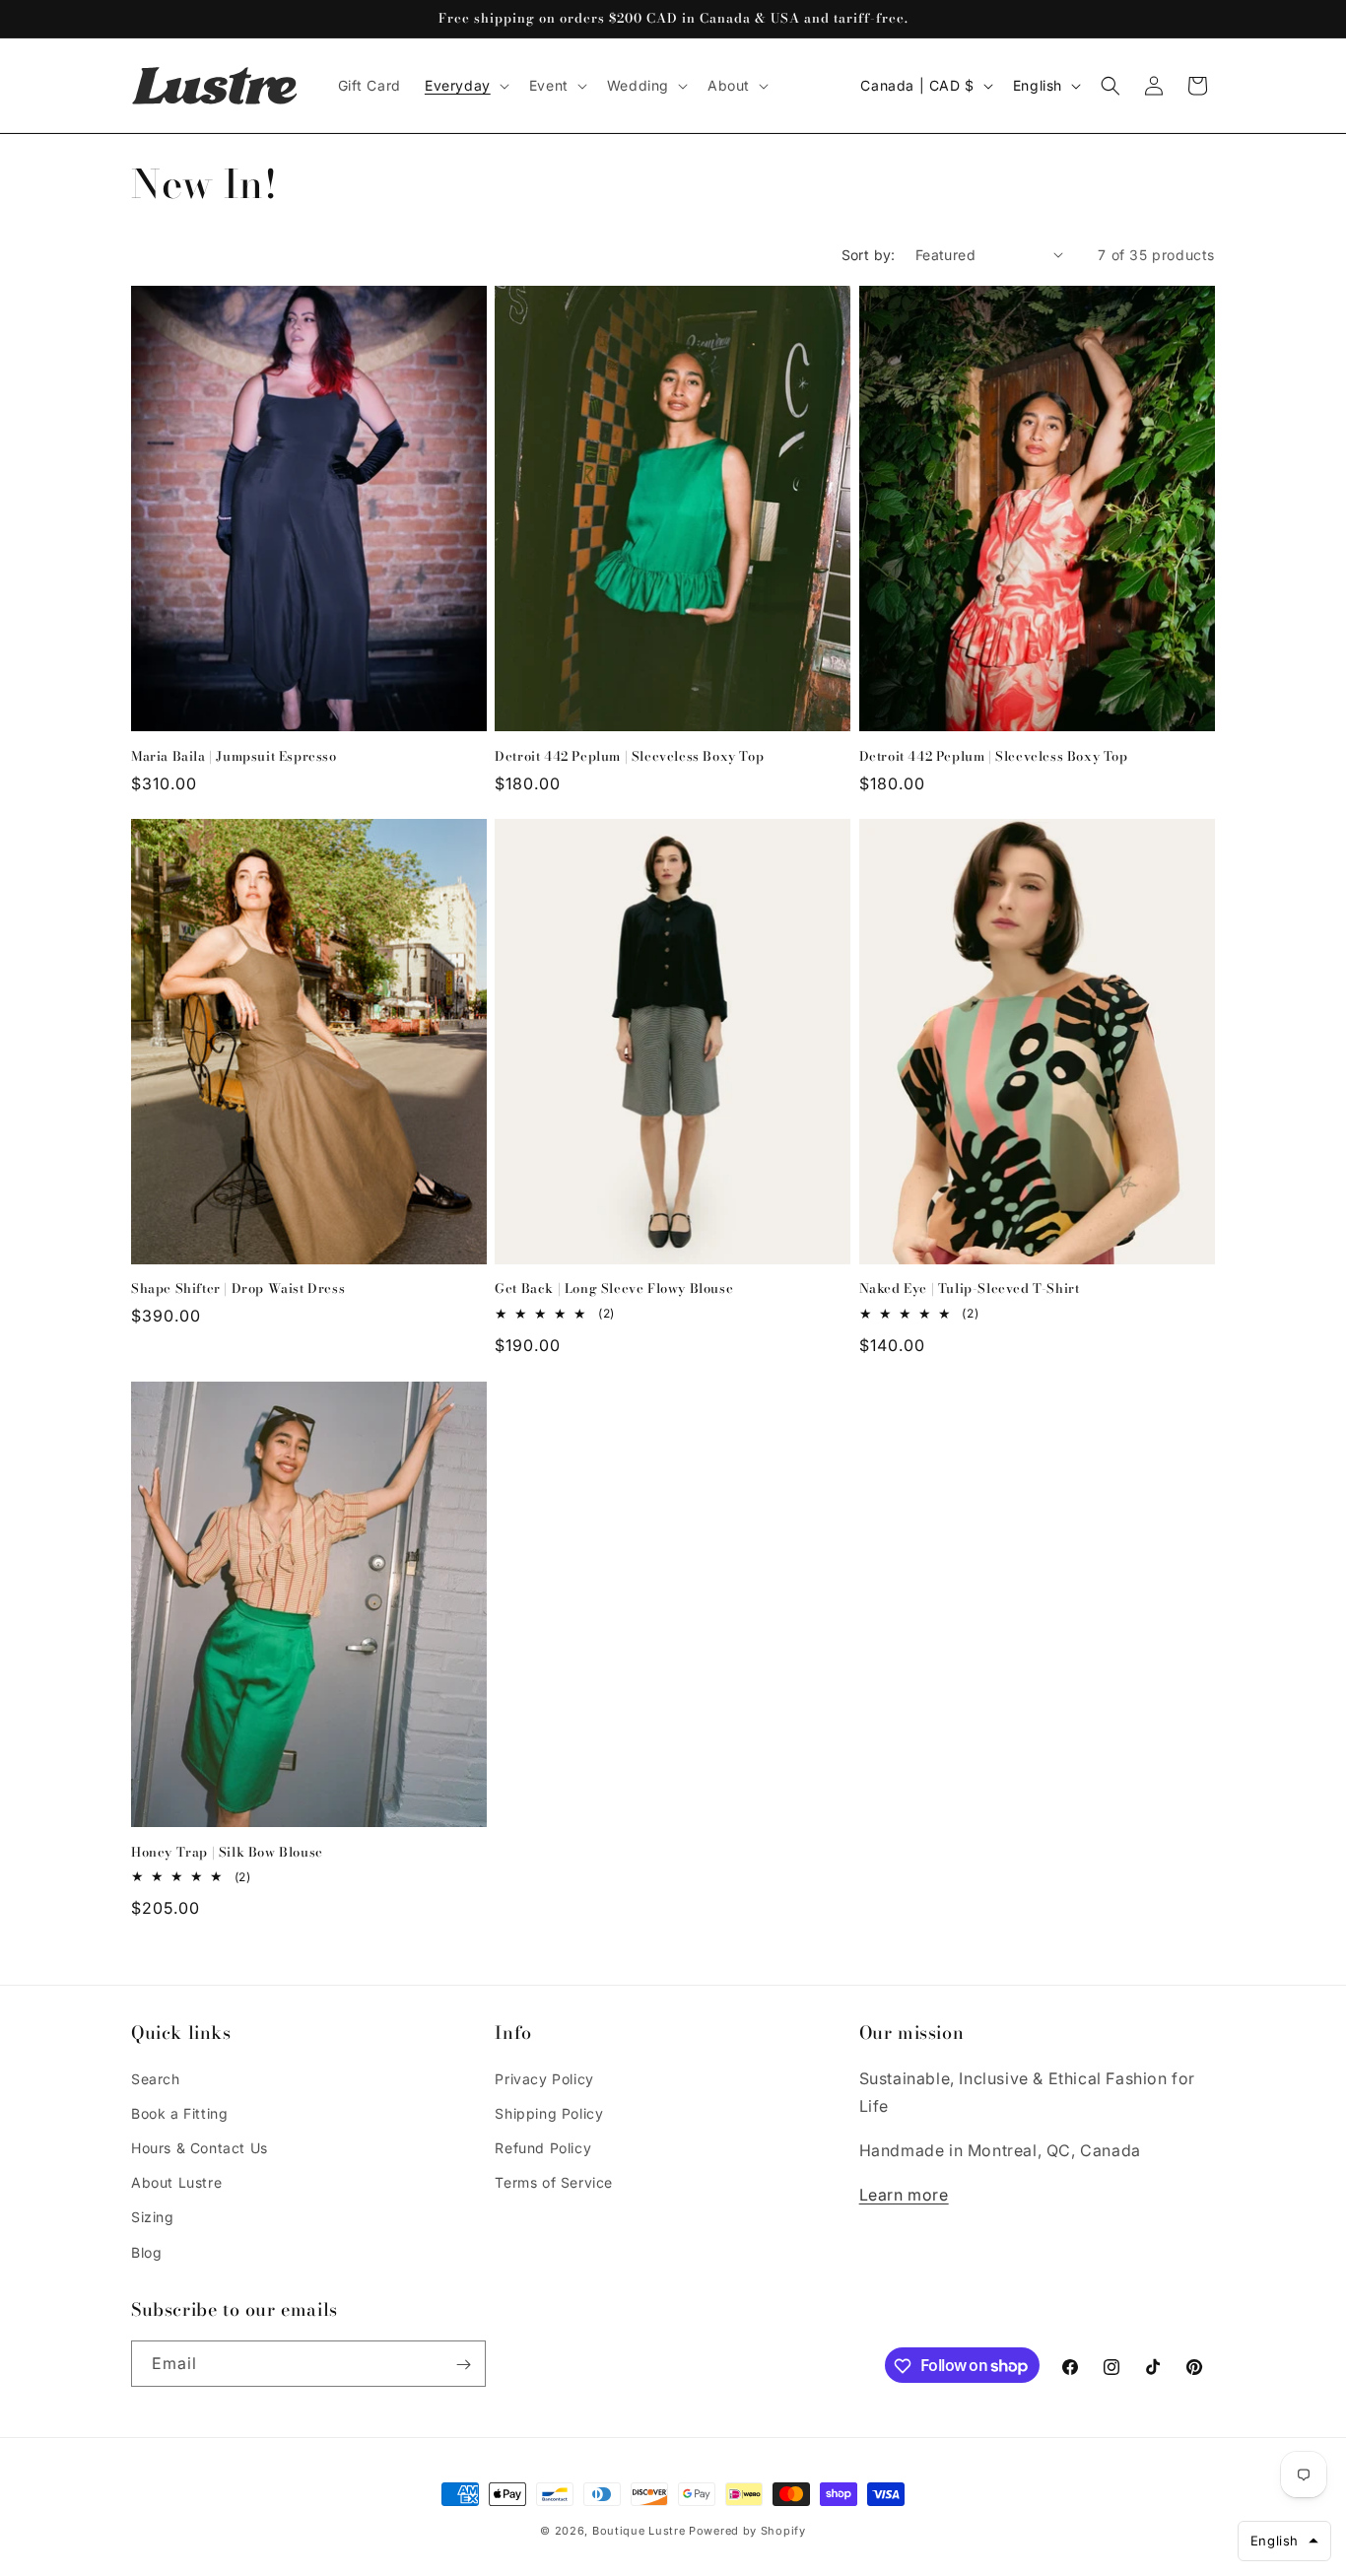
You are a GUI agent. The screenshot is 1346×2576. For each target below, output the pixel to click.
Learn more (904, 2194)
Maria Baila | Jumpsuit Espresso (234, 755)
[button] (465, 86)
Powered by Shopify (747, 2531)
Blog (146, 2251)
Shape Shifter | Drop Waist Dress (238, 1289)
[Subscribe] (463, 2365)
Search (156, 2078)
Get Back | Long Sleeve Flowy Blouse (614, 1289)
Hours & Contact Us (200, 2147)
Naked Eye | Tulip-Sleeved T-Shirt (970, 1289)
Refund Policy (543, 2147)
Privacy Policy (544, 2078)
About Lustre (176, 2182)
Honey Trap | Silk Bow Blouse (227, 1852)
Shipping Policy (549, 2112)
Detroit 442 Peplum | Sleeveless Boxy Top (629, 755)
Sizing (153, 2217)
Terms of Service (554, 2182)
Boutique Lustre (639, 2531)
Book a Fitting (179, 2112)
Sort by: (869, 255)
